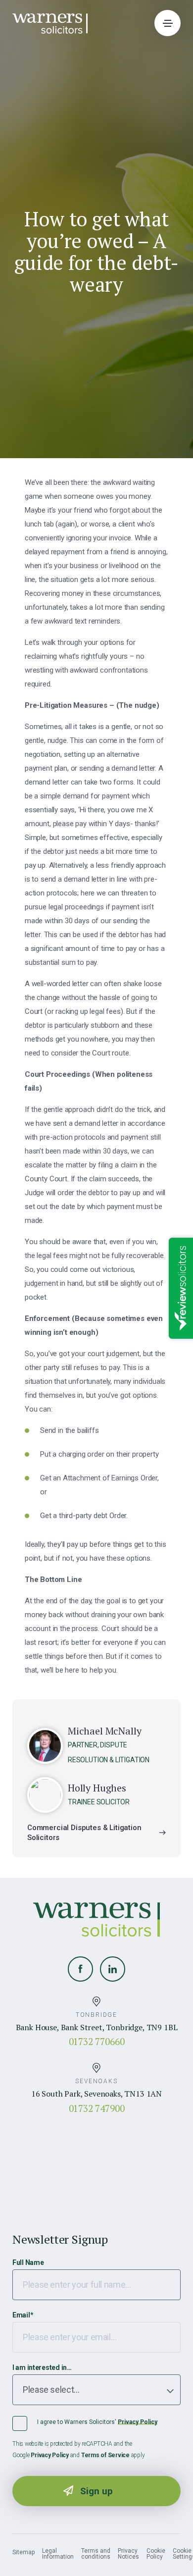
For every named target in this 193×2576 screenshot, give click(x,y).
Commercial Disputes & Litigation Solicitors (84, 1833)
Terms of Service (105, 2455)
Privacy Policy (138, 2422)
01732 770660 (97, 2041)
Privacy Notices (128, 2554)
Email (23, 2315)
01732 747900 (97, 2108)
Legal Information (58, 2554)
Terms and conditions (96, 2554)
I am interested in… (42, 2367)
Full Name (28, 2262)
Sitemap (24, 2552)
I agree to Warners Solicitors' (97, 2422)
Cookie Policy (156, 2554)
